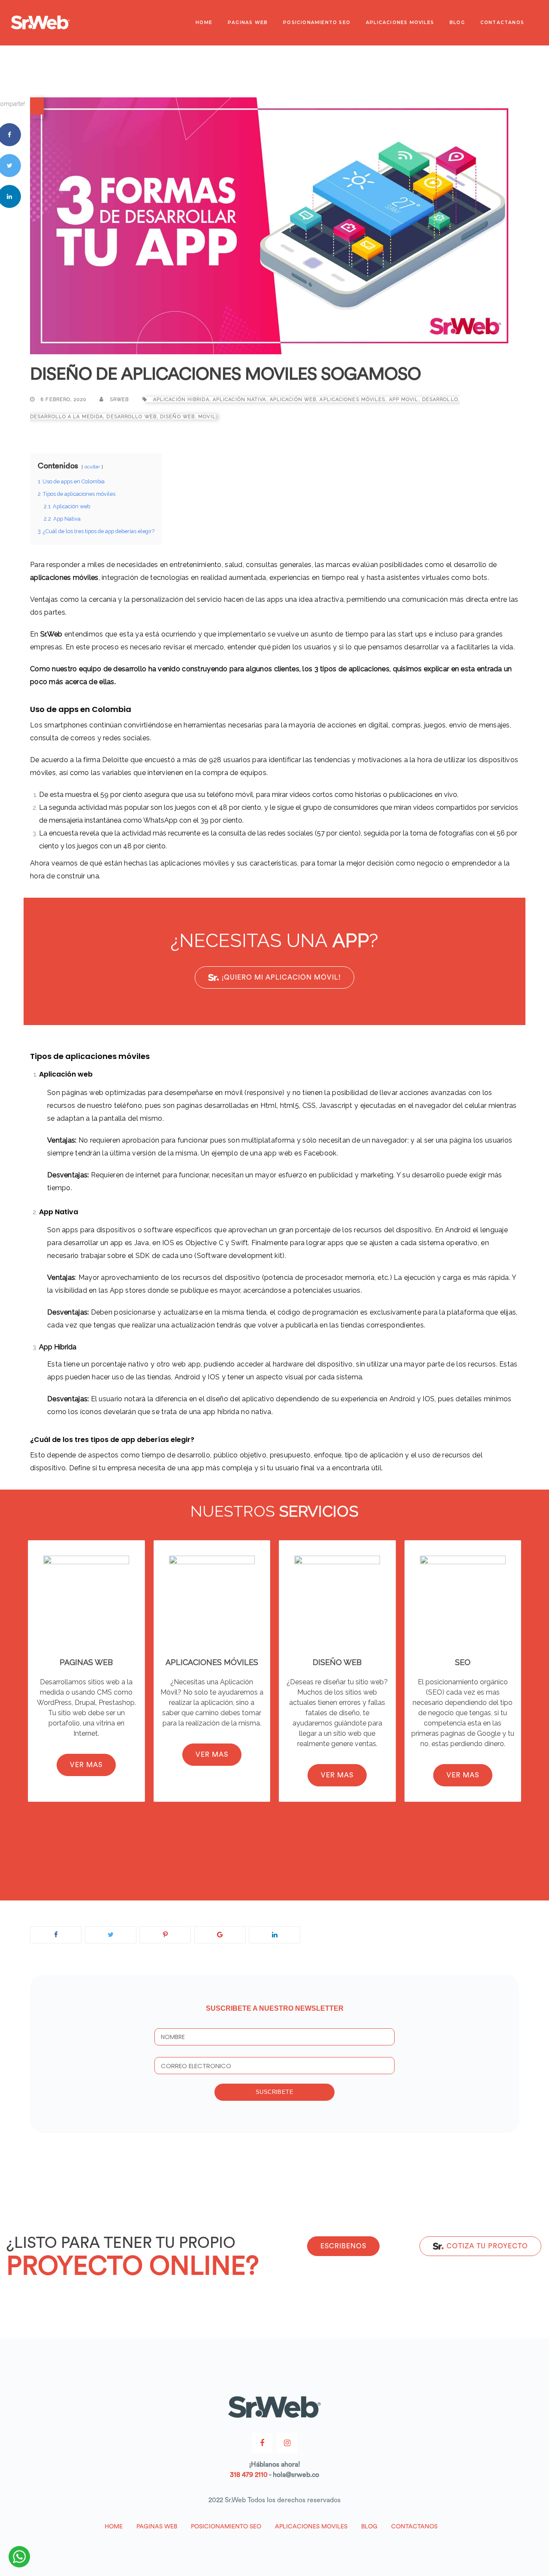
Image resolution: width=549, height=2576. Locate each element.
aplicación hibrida (181, 400)
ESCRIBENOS (343, 2246)
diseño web (177, 417)
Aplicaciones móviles (352, 400)
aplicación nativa (240, 400)
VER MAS (86, 1765)
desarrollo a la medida (66, 417)
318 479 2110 (249, 2475)
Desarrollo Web (131, 417)
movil (207, 417)
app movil (404, 400)
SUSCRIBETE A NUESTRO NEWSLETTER (275, 2008)
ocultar (92, 467)
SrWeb (119, 400)
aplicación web (293, 400)
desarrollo (440, 400)
